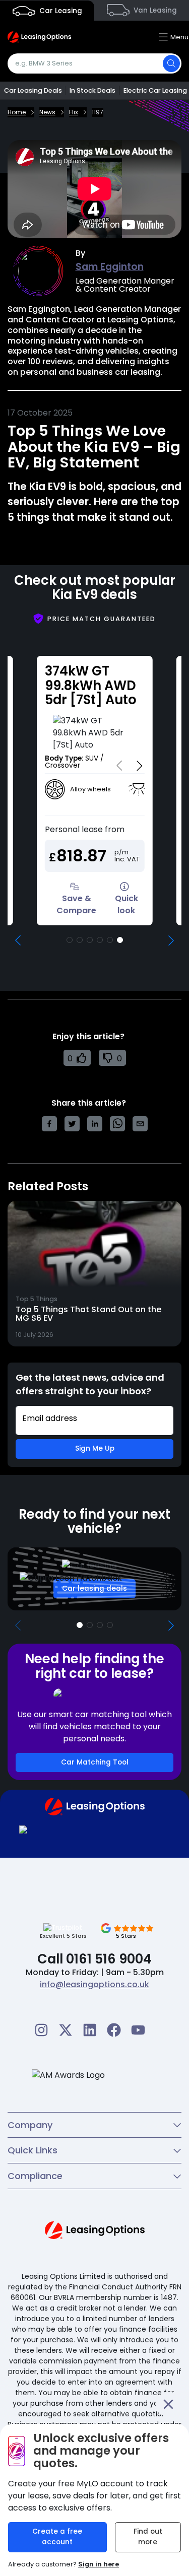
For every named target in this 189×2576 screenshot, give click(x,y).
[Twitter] (66, 2030)
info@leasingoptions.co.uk (94, 1984)
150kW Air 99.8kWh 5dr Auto (86, 685)
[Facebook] (114, 2030)
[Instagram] (41, 2030)
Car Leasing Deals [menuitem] (33, 90)
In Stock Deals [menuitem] (92, 90)
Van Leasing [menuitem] (154, 10)
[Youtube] (138, 2030)
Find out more (148, 2537)
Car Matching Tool (95, 1762)
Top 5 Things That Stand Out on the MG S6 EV (88, 1314)
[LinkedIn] (90, 2030)
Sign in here (99, 2564)
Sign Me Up (95, 1448)
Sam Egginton (110, 267)
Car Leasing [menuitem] (60, 11)
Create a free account (57, 2537)
